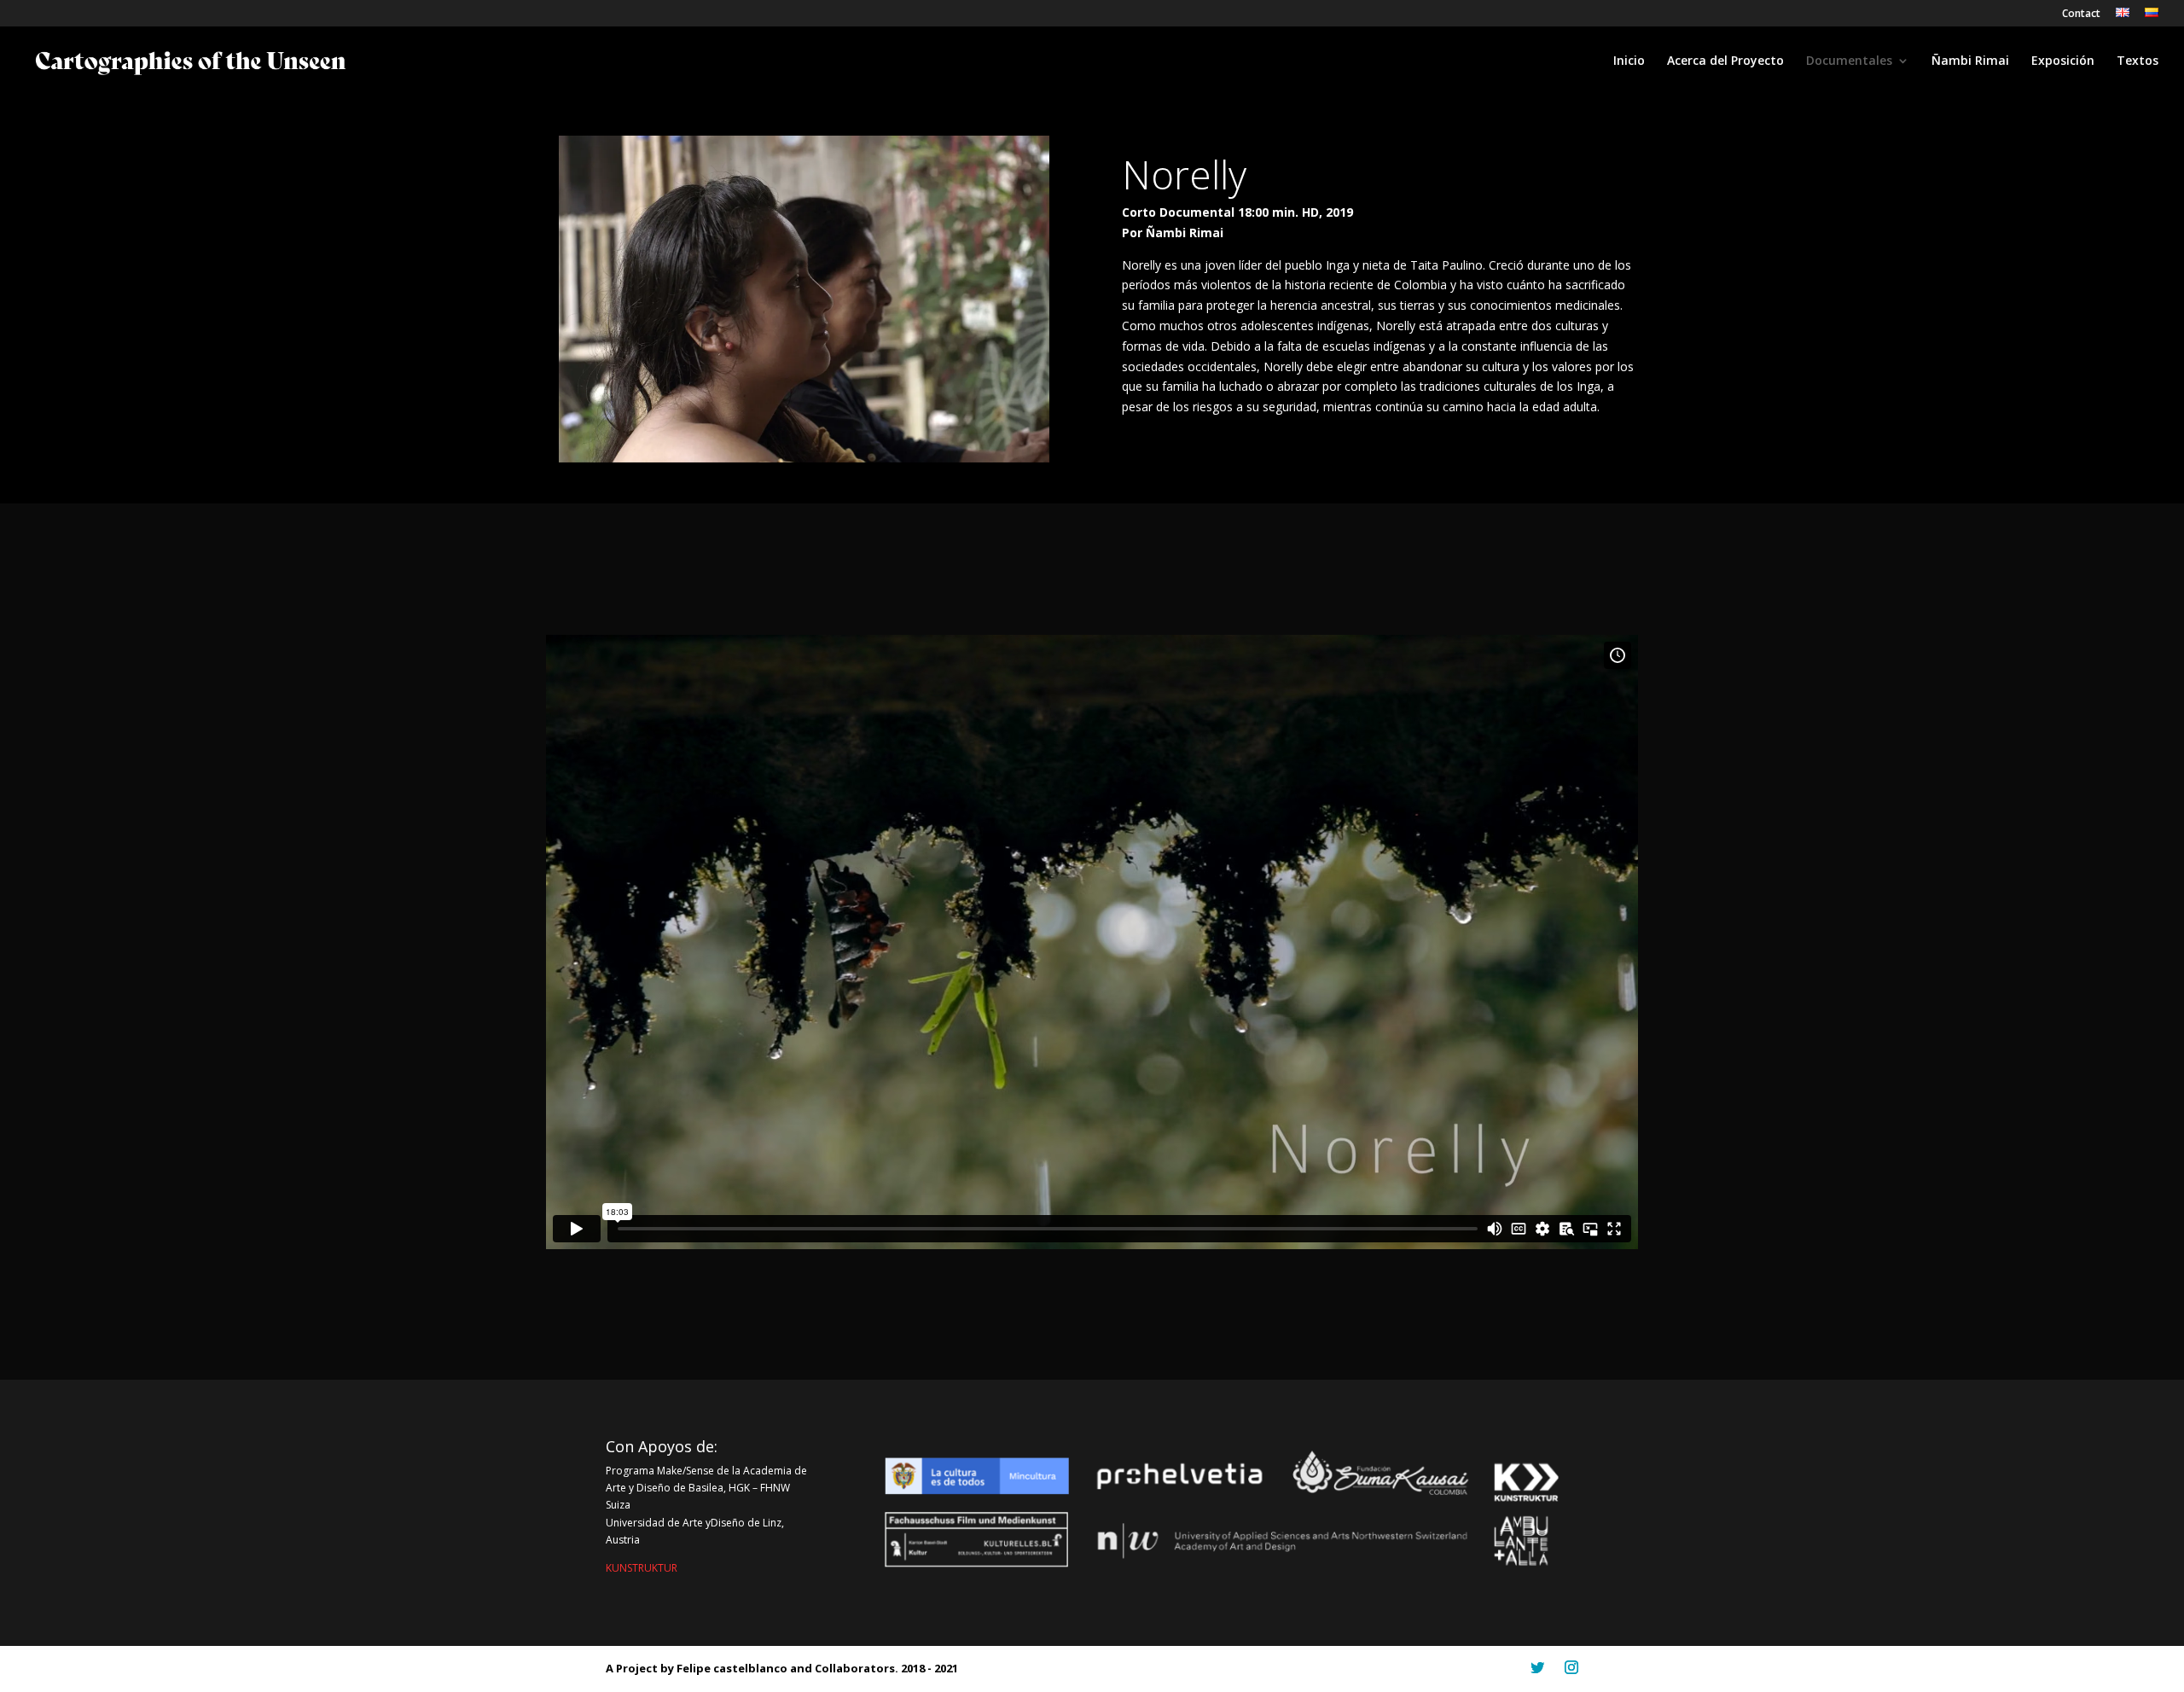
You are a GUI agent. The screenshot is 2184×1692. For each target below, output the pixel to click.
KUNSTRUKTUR (642, 1568)
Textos (2138, 61)
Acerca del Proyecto (1725, 61)
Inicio (1629, 61)
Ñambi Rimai (1970, 61)
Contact (2081, 15)
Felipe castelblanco (733, 1668)
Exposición (2063, 61)
